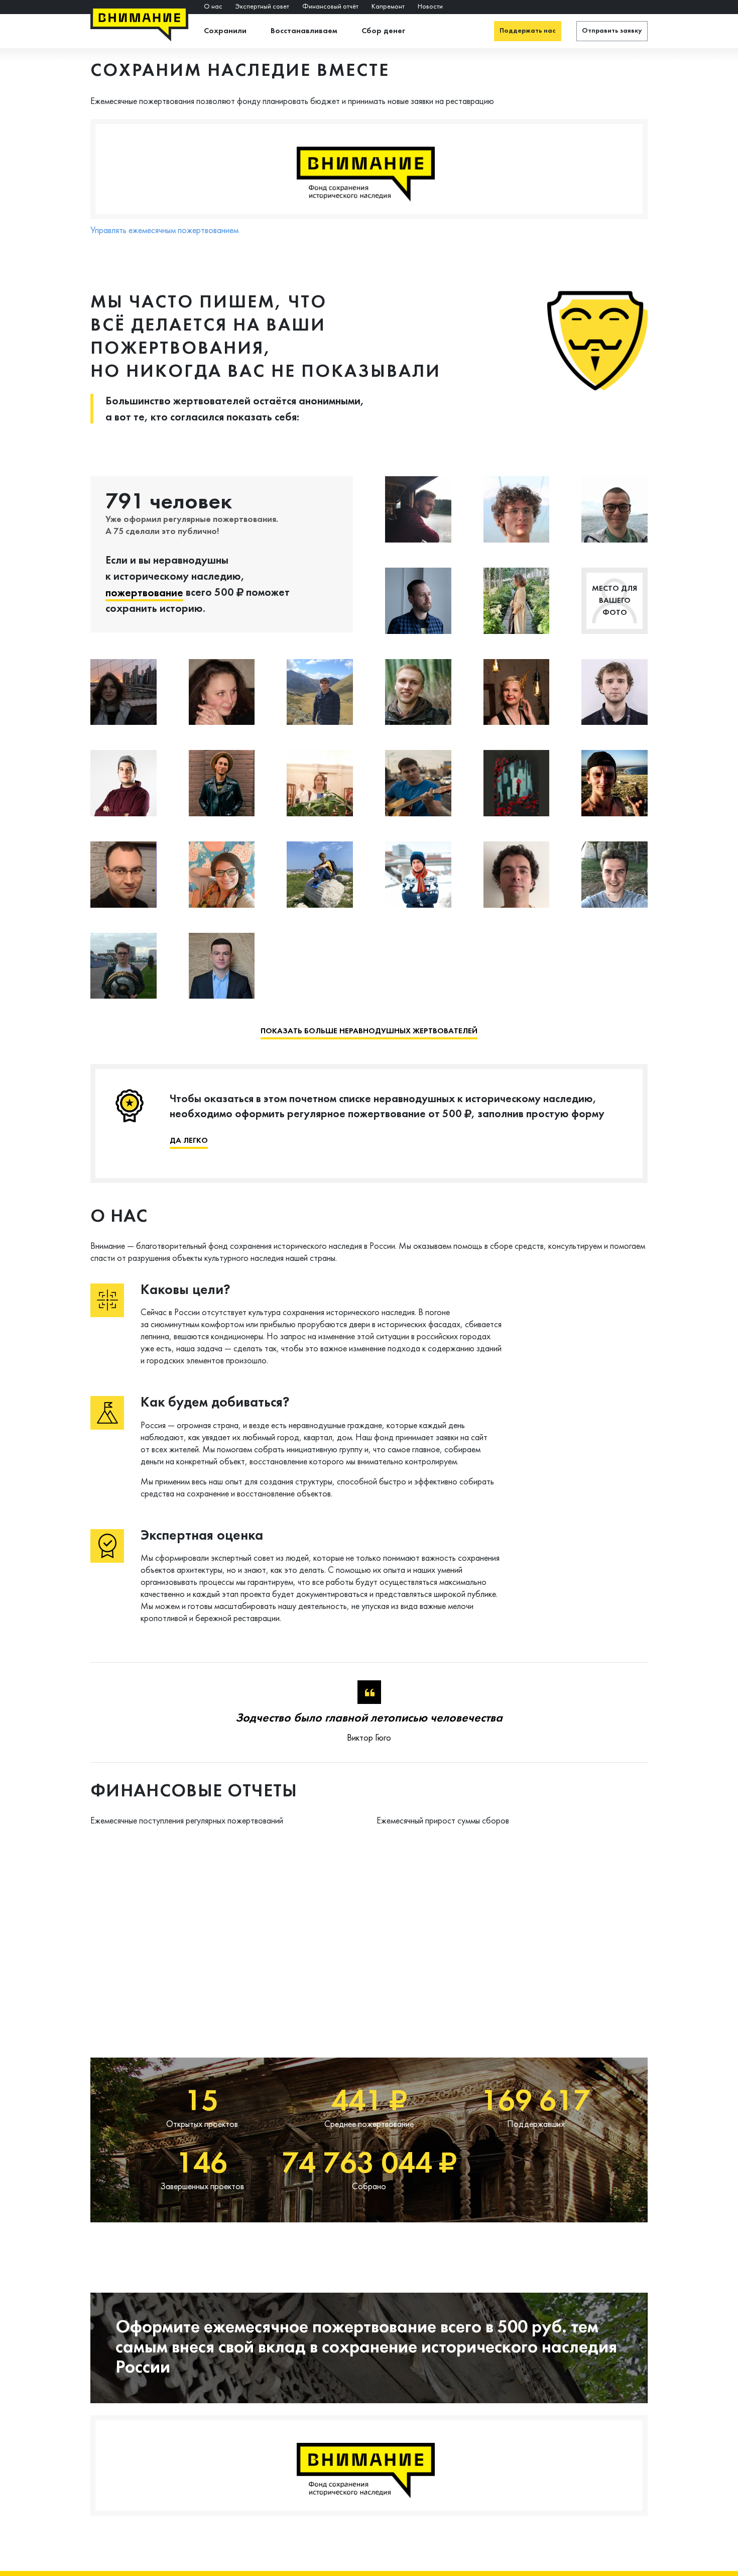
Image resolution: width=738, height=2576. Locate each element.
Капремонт (388, 7)
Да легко (189, 1141)
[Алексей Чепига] (614, 692)
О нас (213, 7)
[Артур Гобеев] (222, 966)
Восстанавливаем (304, 31)
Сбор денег (383, 31)
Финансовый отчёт (330, 7)
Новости (430, 7)
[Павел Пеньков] (124, 966)
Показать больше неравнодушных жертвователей (369, 1031)
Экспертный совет (262, 7)
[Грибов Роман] (614, 509)
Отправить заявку (612, 31)
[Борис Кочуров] (517, 509)
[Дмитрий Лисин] (124, 783)
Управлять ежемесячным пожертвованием (164, 230)
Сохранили (225, 31)
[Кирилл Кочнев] (222, 783)
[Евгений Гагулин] (418, 875)
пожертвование (144, 594)
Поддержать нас (528, 31)
